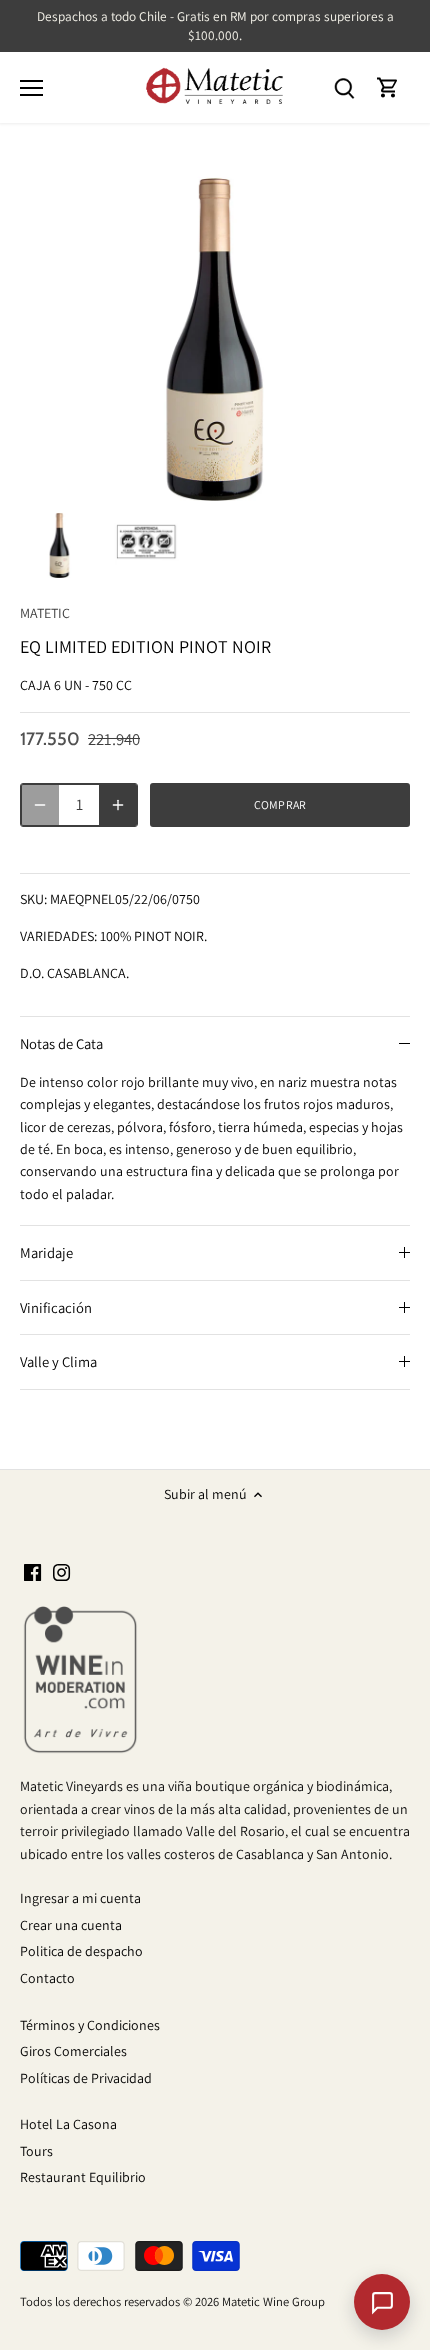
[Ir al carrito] (388, 87)
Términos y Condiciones (90, 2025)
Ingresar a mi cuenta (80, 1898)
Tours (36, 2151)
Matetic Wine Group (273, 2301)
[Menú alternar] (31, 88)
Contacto (47, 1978)
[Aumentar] (118, 805)
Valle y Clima (58, 1361)
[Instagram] (61, 1572)
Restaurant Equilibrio (83, 2177)
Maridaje (46, 1252)
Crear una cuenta (71, 1925)
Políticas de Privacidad (86, 2078)
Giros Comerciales (73, 2051)
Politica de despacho (81, 1951)
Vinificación (56, 1307)
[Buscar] (344, 87)
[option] (59, 543)
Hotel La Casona (68, 2124)
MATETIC (45, 613)
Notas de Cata (61, 1043)
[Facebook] (32, 1572)
